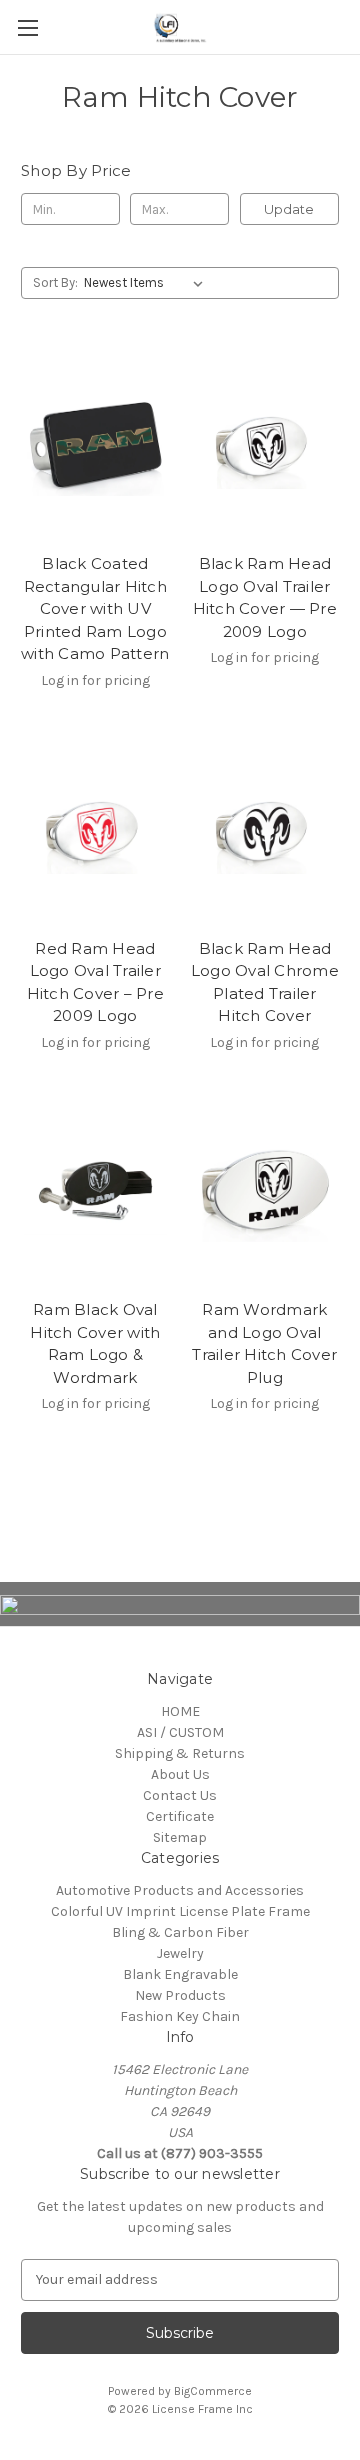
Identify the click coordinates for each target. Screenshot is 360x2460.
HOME (180, 1711)
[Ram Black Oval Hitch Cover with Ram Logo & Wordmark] (95, 1192)
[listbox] (147, 283)
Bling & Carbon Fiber (180, 1932)
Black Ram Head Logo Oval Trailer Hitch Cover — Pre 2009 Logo (265, 597)
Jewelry (180, 1953)
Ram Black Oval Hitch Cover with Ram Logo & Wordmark (95, 1343)
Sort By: (55, 282)
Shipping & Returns (180, 1753)
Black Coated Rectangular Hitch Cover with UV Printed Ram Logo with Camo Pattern (95, 608)
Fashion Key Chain (180, 2016)
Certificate (180, 1816)
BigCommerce (213, 2391)
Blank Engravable (180, 1974)
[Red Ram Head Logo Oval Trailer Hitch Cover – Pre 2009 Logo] (95, 830)
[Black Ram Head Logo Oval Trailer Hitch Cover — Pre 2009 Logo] (265, 445)
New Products (180, 1995)
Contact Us (180, 1795)
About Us (180, 1774)
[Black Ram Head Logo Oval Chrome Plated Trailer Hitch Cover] (265, 830)
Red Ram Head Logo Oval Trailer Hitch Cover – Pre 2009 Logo (95, 982)
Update (289, 209)
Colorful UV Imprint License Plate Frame (180, 1911)
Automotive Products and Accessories (180, 1890)
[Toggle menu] (27, 27)
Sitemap (180, 1837)
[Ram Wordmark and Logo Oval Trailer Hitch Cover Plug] (265, 1192)
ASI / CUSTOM (180, 1732)
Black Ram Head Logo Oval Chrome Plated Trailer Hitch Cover (265, 982)
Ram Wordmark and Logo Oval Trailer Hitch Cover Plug (264, 1343)
